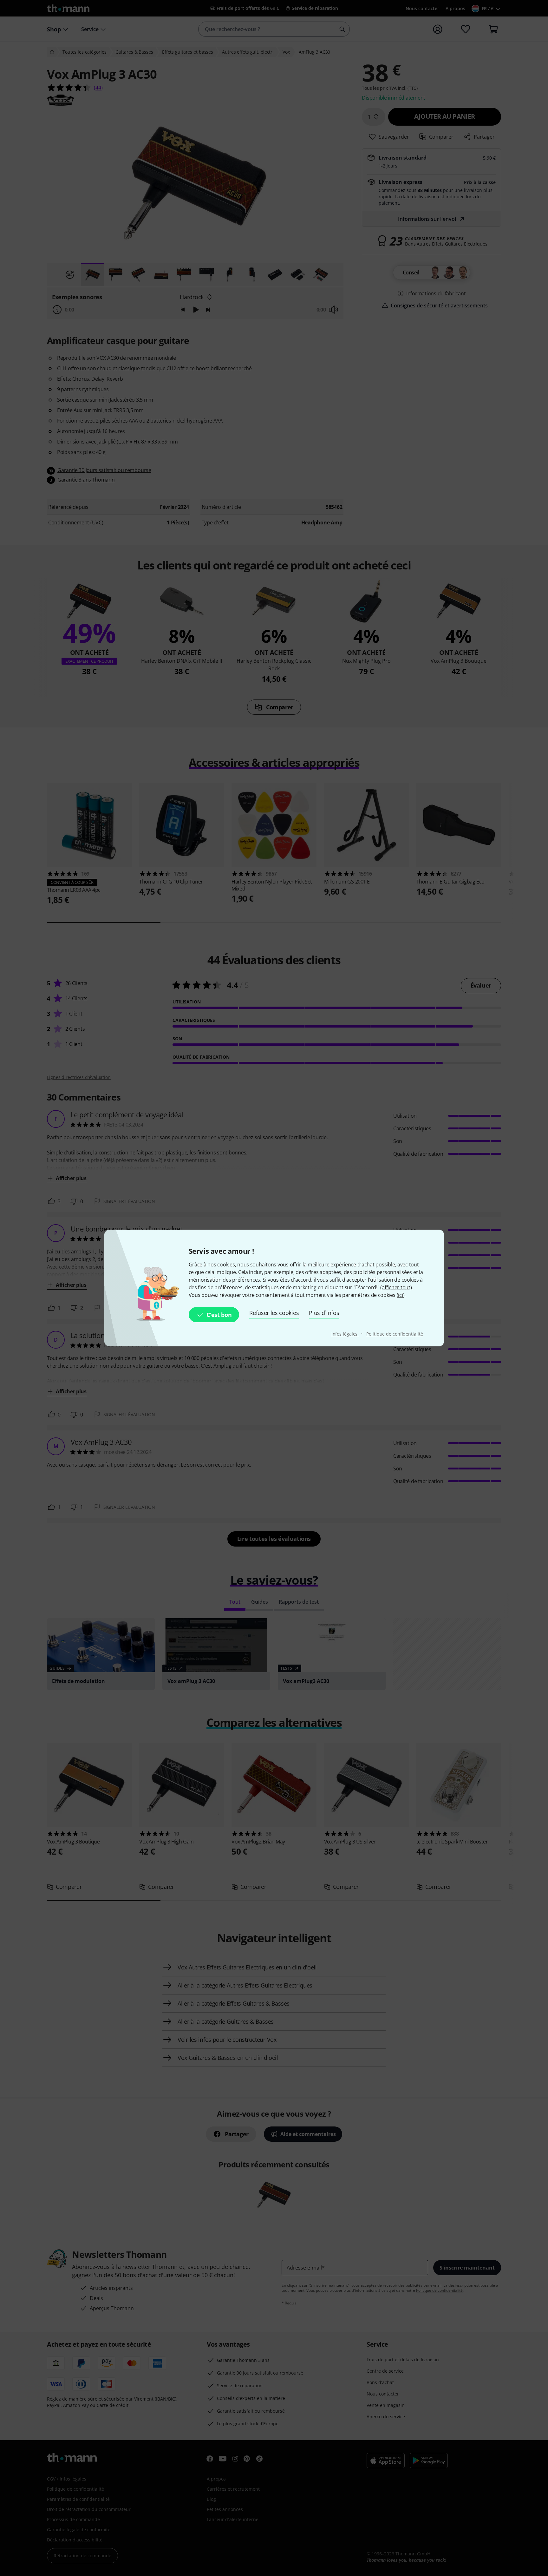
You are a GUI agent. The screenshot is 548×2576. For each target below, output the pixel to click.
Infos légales (345, 1334)
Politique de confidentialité (395, 1334)
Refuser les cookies (274, 1313)
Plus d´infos (324, 1313)
